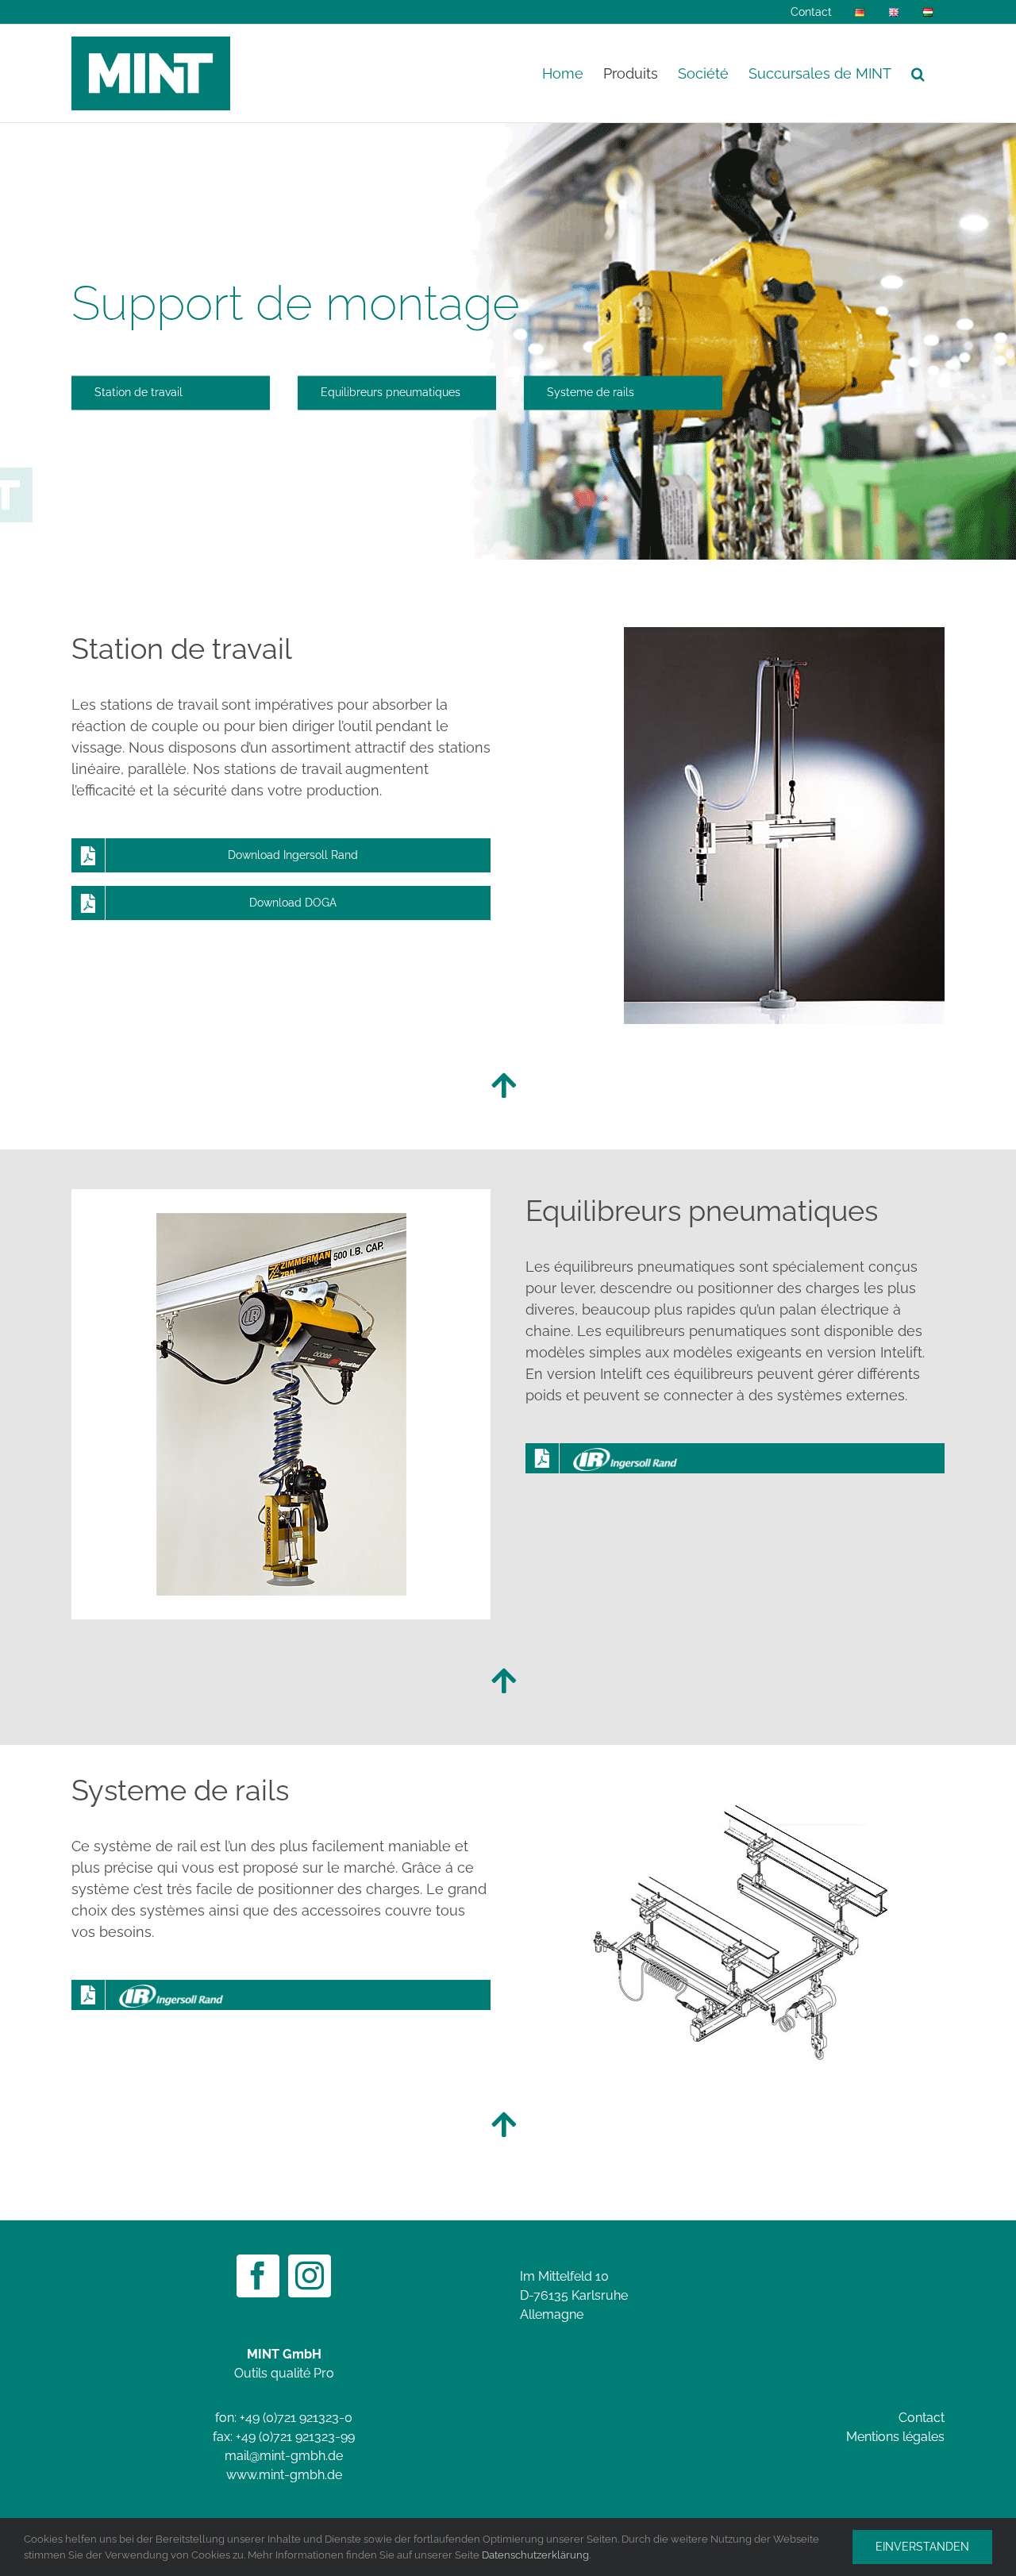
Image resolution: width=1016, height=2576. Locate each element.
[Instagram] (310, 2276)
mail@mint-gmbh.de (284, 2456)
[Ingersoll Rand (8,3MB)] (735, 1458)
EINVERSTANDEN (922, 2547)
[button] (918, 73)
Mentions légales (895, 2437)
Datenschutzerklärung (535, 2555)
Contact (922, 2418)
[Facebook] (258, 2276)
